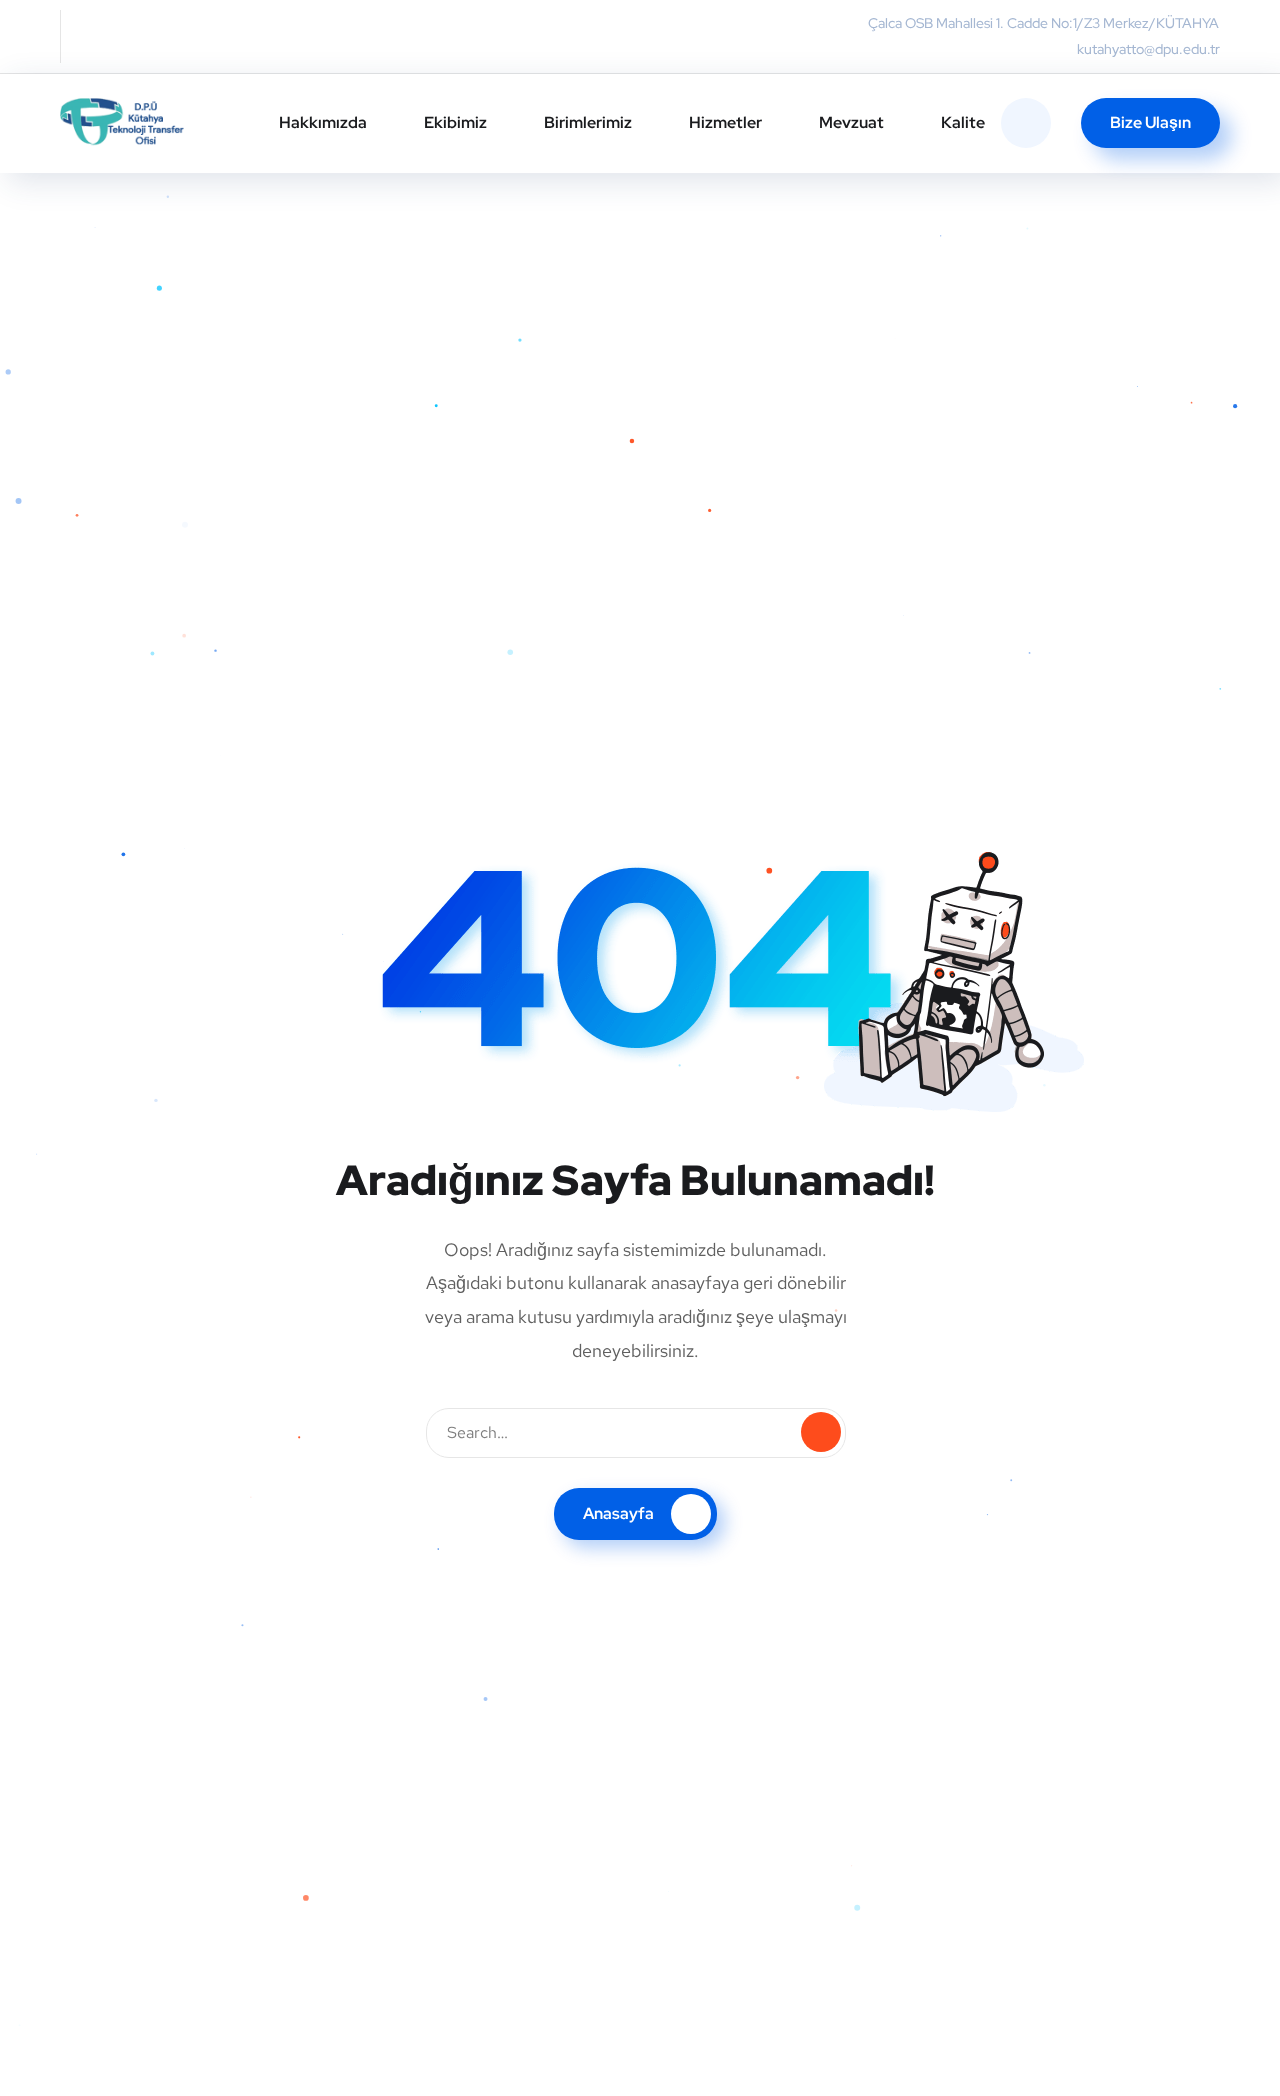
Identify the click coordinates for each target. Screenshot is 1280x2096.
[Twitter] (86, 36)
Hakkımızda (323, 122)
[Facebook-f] (126, 36)
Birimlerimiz (588, 122)
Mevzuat (851, 122)
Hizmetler (725, 122)
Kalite (963, 122)
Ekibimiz (455, 122)
